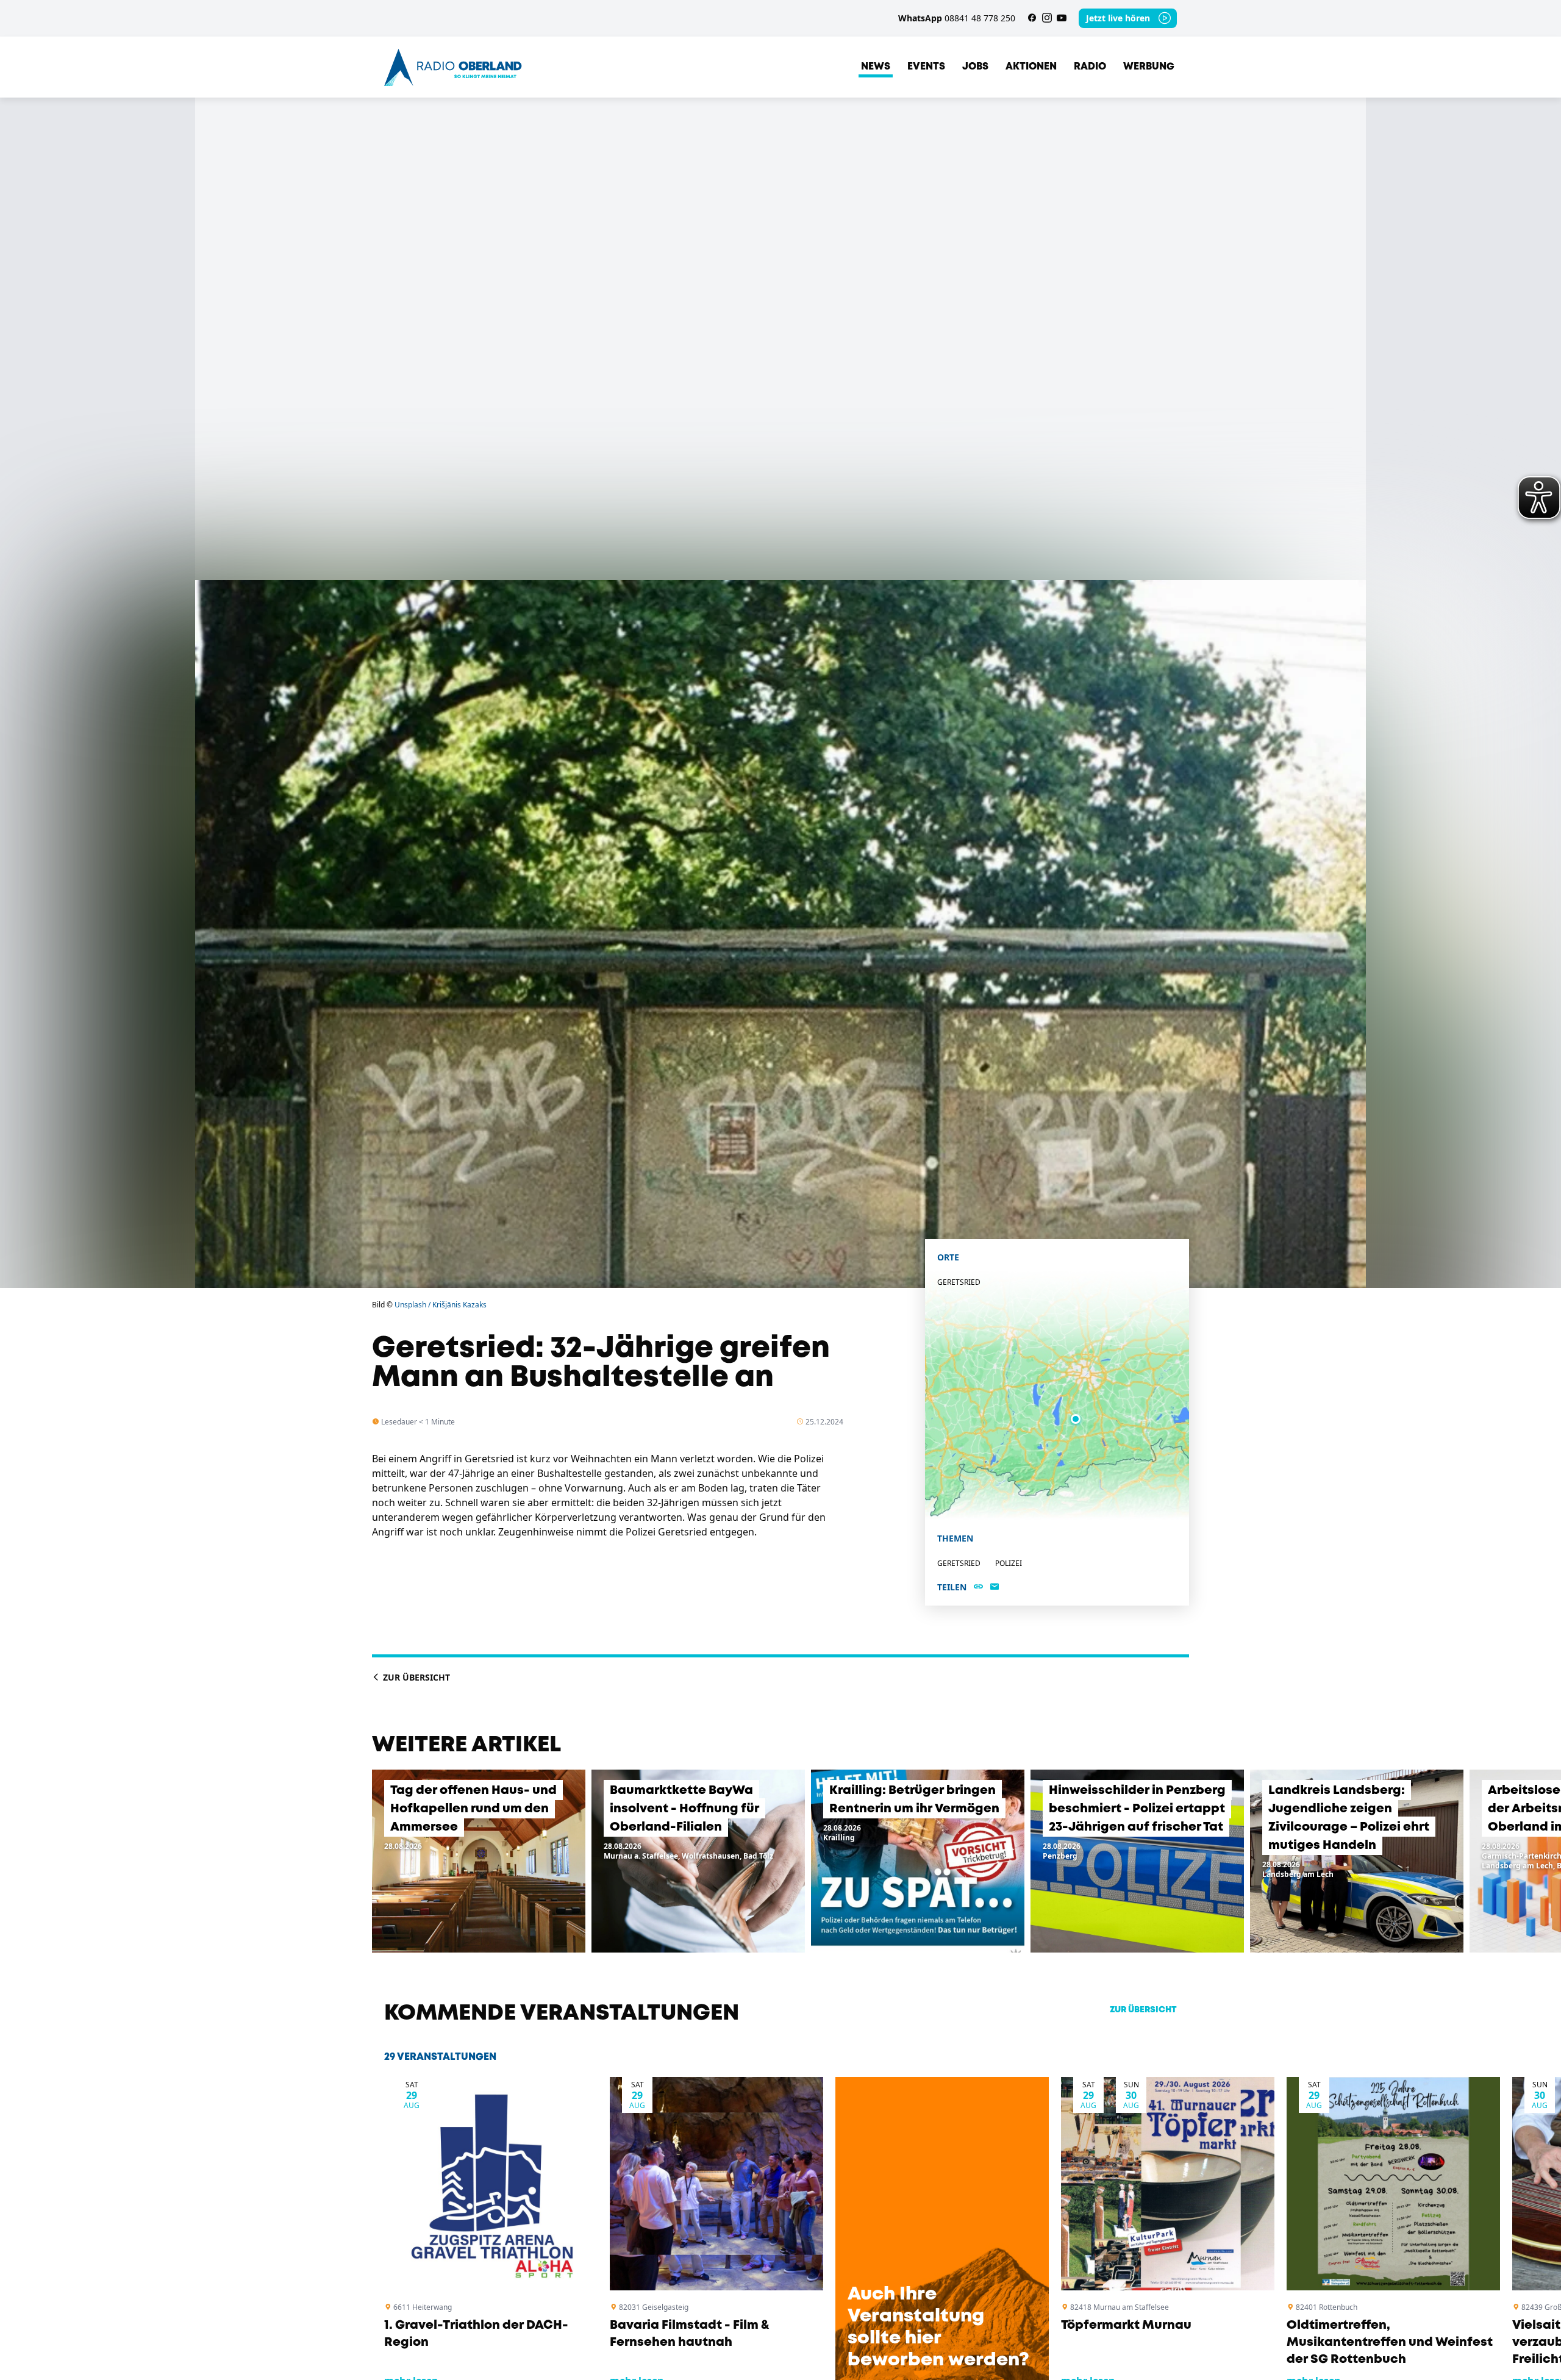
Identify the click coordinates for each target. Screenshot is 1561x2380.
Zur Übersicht (415, 1677)
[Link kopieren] (978, 1587)
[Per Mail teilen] (995, 1587)
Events (926, 67)
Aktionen (1031, 67)
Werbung (1149, 67)
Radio (1090, 67)
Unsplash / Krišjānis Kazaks (441, 1305)
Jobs (975, 67)
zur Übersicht (1143, 2010)
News (876, 67)
